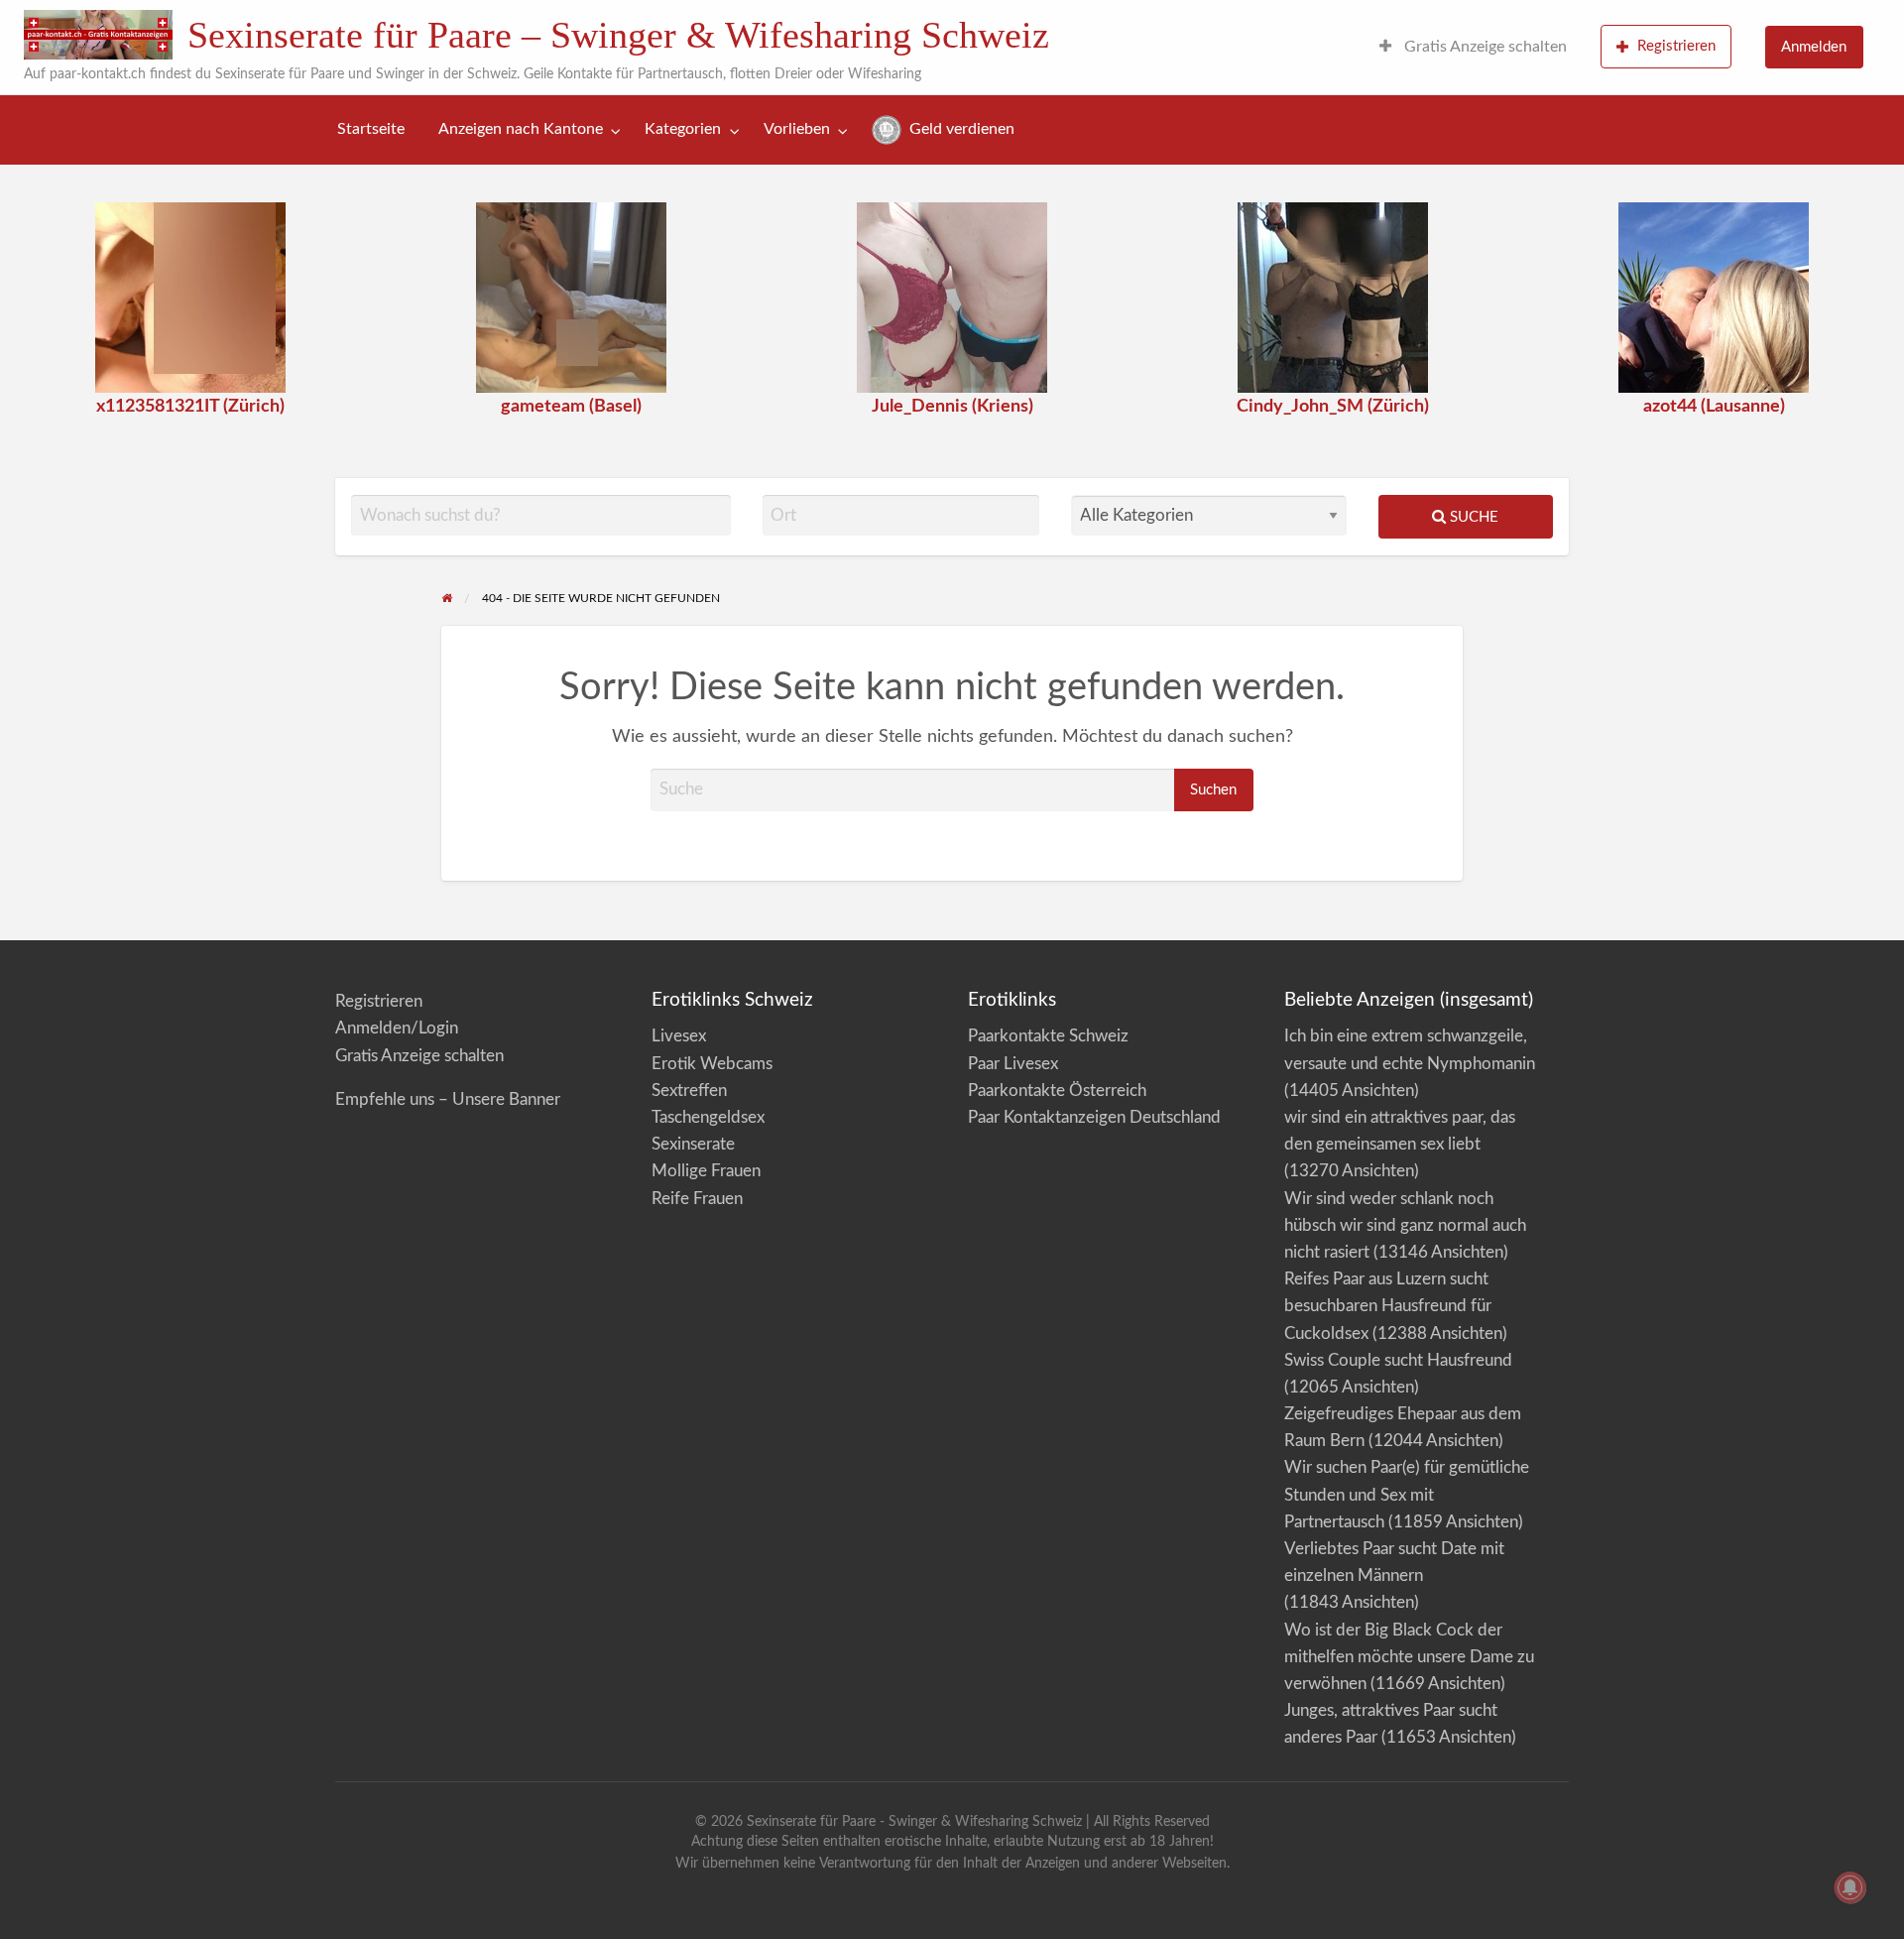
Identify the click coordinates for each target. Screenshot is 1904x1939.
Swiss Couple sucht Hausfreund (1398, 1360)
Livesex (679, 1036)
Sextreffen (689, 1091)
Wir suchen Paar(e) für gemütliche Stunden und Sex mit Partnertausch (1407, 1494)
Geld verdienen (960, 129)
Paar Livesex (1013, 1064)
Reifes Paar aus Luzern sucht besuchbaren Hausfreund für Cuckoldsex (1388, 1306)
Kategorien (683, 129)
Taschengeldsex (708, 1117)
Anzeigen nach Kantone (521, 129)
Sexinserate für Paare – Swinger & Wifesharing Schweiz (618, 35)
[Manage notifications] (1850, 1887)
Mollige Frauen (706, 1171)
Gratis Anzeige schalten (1484, 47)
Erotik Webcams (712, 1064)
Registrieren (1676, 46)
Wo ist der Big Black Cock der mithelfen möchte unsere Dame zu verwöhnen (1409, 1657)
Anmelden (1814, 47)
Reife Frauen (697, 1199)
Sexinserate (693, 1144)
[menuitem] (1473, 48)
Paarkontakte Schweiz (1048, 1036)
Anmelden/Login (397, 1028)
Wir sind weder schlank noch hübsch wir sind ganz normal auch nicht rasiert (1405, 1225)
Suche (1472, 517)
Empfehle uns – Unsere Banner (448, 1099)
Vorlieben (797, 129)
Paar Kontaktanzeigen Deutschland (1094, 1117)
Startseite (371, 129)
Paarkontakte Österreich (1057, 1091)
